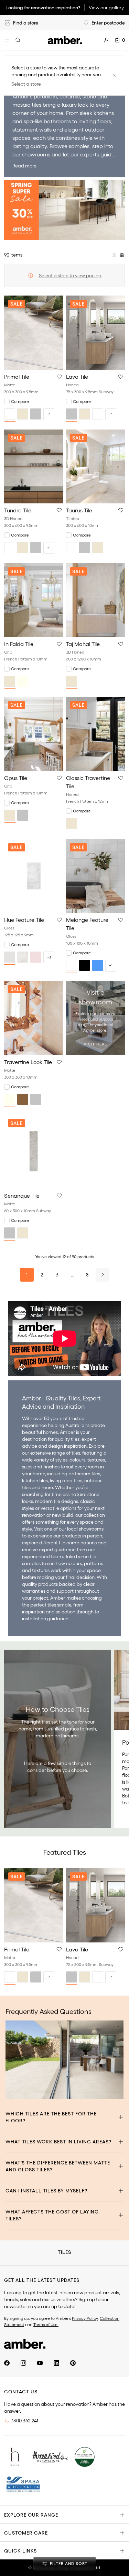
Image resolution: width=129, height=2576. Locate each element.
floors (104, 121)
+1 (49, 414)
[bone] (23, 957)
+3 (49, 957)
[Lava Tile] (96, 332)
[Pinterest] (73, 2363)
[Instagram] (23, 2363)
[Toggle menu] (7, 40)
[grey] (36, 414)
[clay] (36, 957)
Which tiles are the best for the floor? (51, 2117)
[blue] (98, 965)
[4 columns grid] (122, 255)
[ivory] (23, 681)
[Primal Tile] (34, 332)
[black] (85, 965)
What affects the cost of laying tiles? (52, 2215)
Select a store (26, 84)
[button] (59, 377)
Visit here (95, 1044)
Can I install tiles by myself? (46, 2191)
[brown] (23, 1099)
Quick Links (20, 2551)
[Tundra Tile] (34, 466)
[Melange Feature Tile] (96, 876)
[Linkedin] (56, 2363)
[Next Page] (103, 1275)
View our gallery (106, 8)
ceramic (70, 96)
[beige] (23, 414)
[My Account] (106, 40)
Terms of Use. (46, 2324)
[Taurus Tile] (96, 466)
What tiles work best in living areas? (58, 2142)
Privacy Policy (85, 2318)
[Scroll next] (112, 1926)
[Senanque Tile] (34, 1152)
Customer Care (26, 2533)
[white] (10, 414)
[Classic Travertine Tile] (96, 734)
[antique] (10, 957)
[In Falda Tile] (34, 600)
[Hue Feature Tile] (34, 876)
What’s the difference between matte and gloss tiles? (58, 2166)
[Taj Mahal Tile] (96, 600)
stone (89, 96)
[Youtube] (40, 2363)
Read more (24, 166)
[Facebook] (7, 2363)
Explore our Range (31, 2515)
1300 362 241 (25, 2421)
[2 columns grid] (114, 255)
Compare (20, 401)
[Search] (18, 40)
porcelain (45, 96)
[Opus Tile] (34, 734)
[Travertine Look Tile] (34, 1018)
